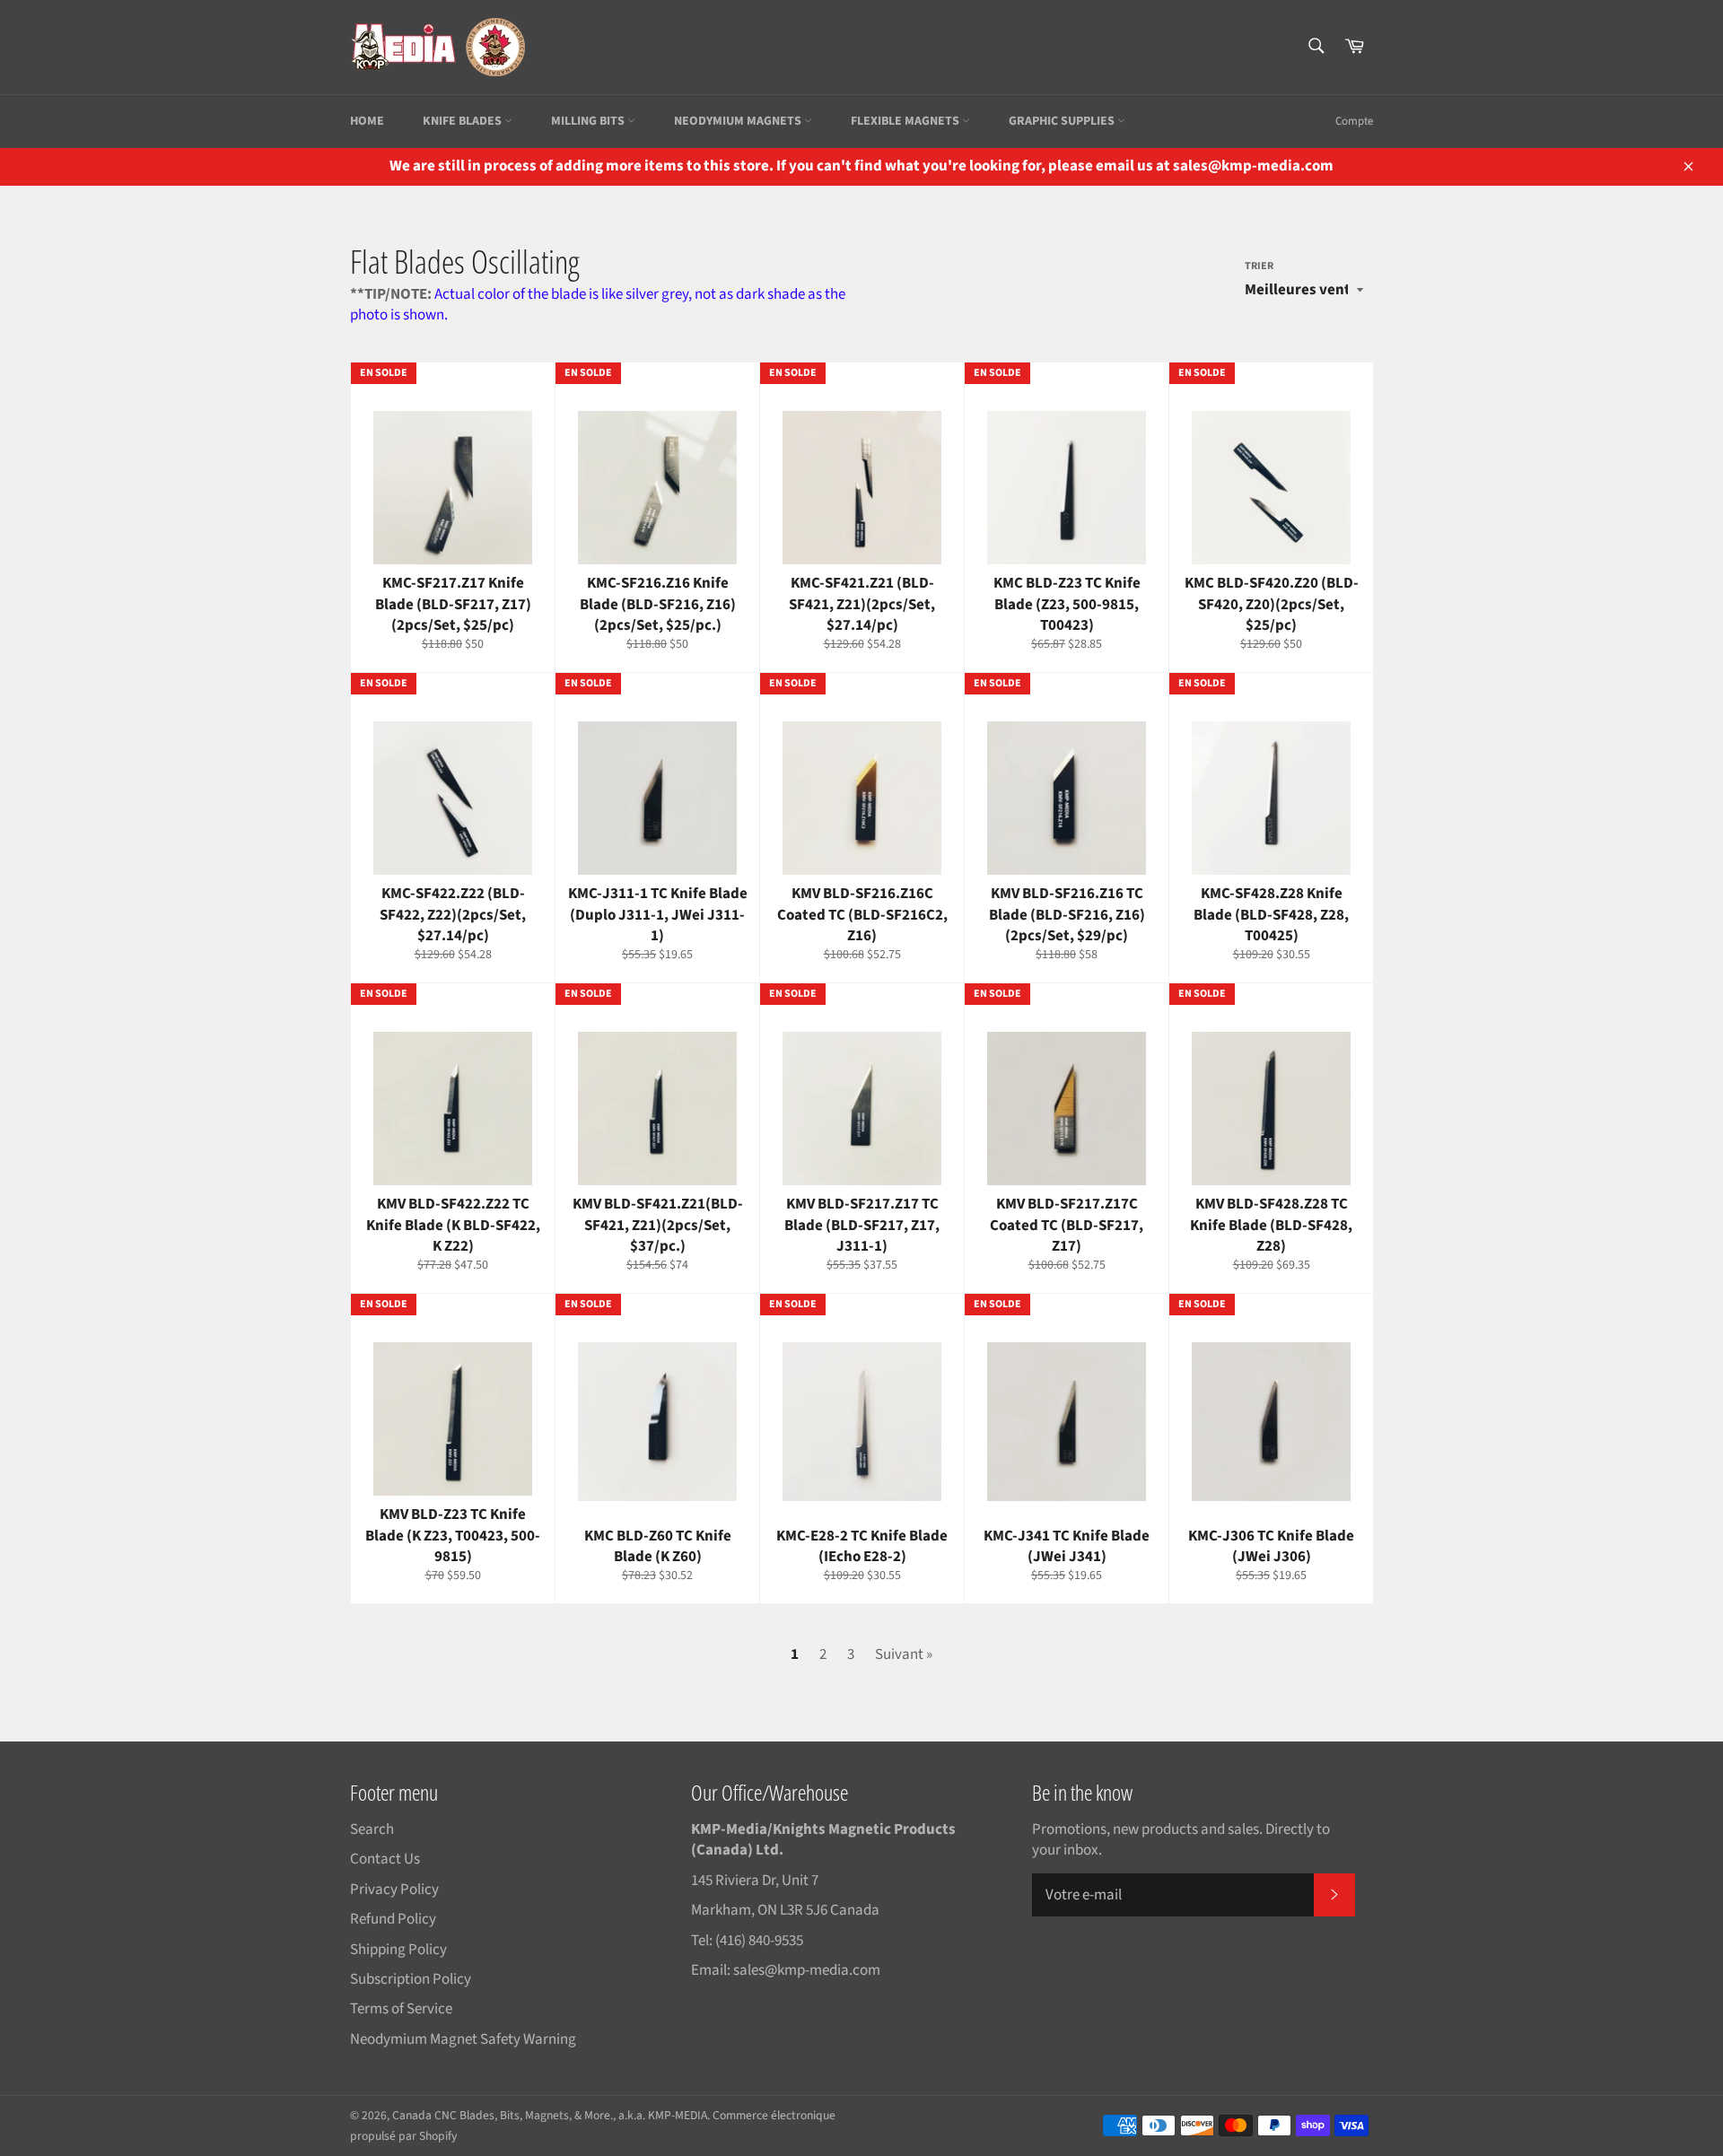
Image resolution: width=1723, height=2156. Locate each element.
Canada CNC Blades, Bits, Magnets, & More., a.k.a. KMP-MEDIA (550, 2115)
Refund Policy (393, 1919)
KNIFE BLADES (464, 121)
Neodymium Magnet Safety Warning (463, 2039)
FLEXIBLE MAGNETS (906, 121)
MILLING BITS (589, 121)
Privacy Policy (394, 1890)
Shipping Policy (398, 1950)
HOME (367, 121)
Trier (1259, 266)
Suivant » (904, 1654)
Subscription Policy (411, 1979)
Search (372, 1829)
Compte (1354, 121)
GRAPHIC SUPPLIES (1063, 121)
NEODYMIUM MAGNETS (739, 121)
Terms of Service (401, 2009)
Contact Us (385, 1859)
